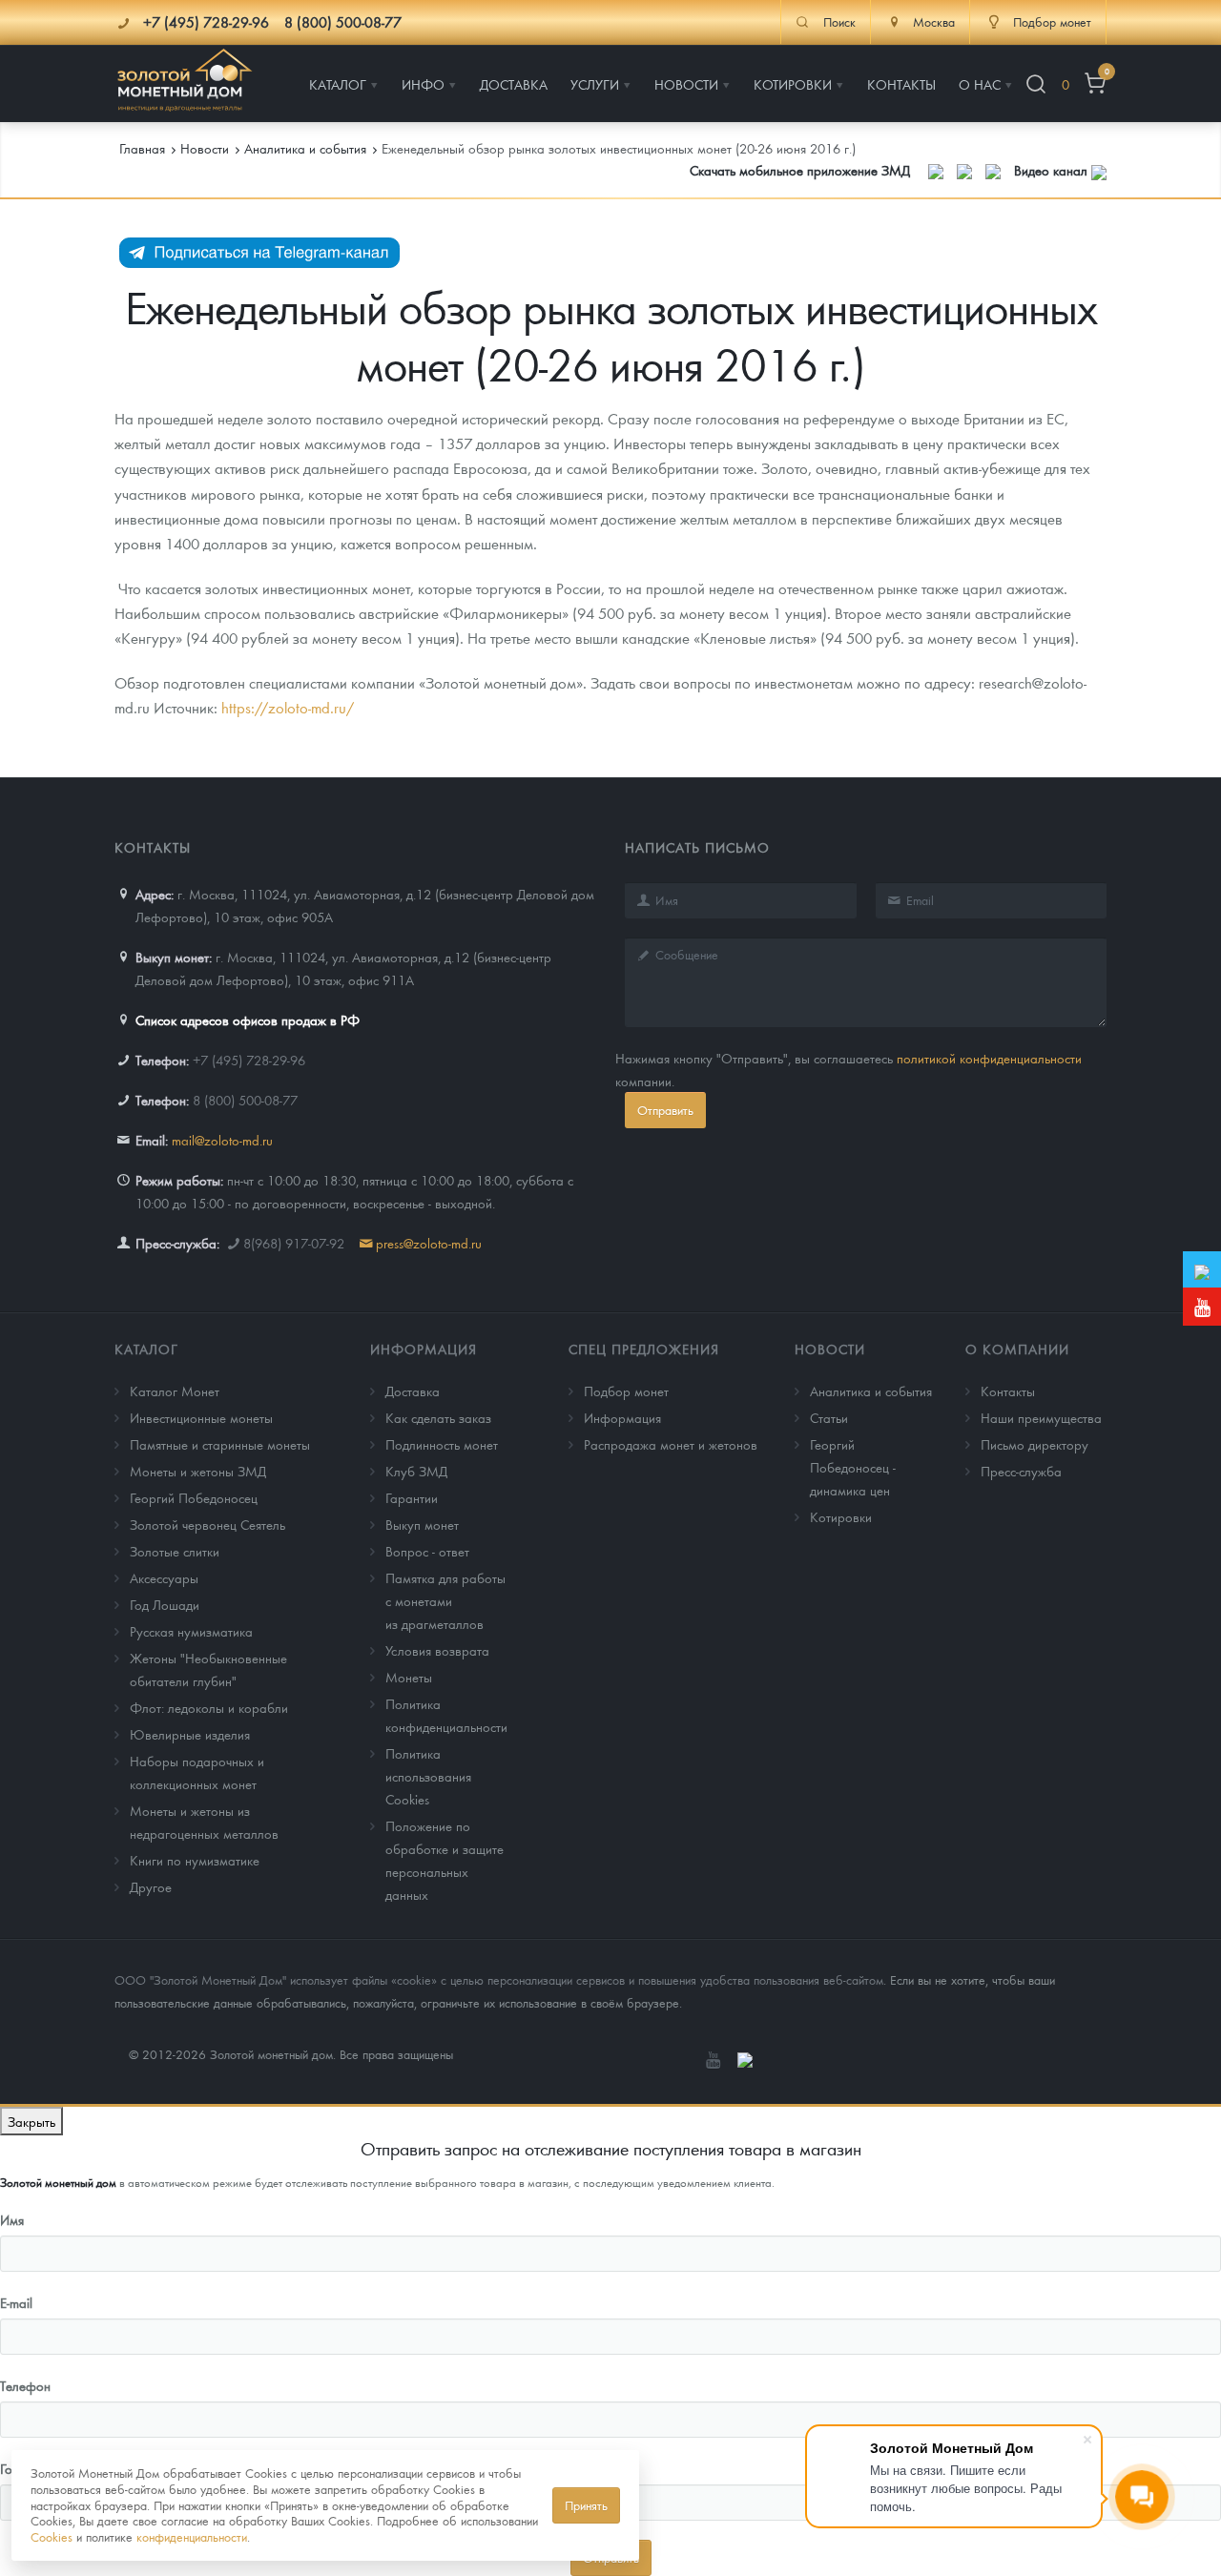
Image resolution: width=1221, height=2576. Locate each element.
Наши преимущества (1041, 1417)
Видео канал (1053, 170)
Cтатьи (829, 1417)
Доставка (413, 1391)
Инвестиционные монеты (201, 1417)
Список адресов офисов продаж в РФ (248, 1020)
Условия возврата (437, 1650)
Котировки (841, 1516)
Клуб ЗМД (416, 1471)
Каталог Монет (175, 1391)
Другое (151, 1886)
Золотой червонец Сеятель (207, 1524)
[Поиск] (1036, 84)
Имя (12, 2219)
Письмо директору (1035, 1444)
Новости (830, 1349)
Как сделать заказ (438, 1417)
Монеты (409, 1677)
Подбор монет (626, 1391)
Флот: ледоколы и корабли (209, 1707)
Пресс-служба (1021, 1471)
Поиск (839, 22)
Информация (424, 1349)
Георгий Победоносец (194, 1497)
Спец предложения (644, 1349)
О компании (1017, 1349)
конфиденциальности (192, 2536)
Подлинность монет (442, 1444)
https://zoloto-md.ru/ (288, 707)
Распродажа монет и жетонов (671, 1444)
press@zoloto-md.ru (429, 1243)
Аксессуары (164, 1577)
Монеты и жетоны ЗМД (198, 1471)
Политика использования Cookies (428, 1776)
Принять (586, 2505)
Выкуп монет (422, 1524)
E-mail (16, 2302)
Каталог (146, 1349)
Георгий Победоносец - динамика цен (853, 1467)
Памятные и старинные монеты (220, 1444)
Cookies (52, 2536)
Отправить (665, 1110)
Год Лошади (165, 1604)
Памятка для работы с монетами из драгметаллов (445, 1600)
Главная (142, 148)
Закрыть (31, 2121)
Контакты (1008, 1391)
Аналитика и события (871, 1391)
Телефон (25, 2385)
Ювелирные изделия (190, 1734)
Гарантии (412, 1497)
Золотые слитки (175, 1551)
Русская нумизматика (191, 1631)
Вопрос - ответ (427, 1551)
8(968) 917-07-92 (294, 1243)
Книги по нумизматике (195, 1860)
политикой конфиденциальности (989, 1058)
